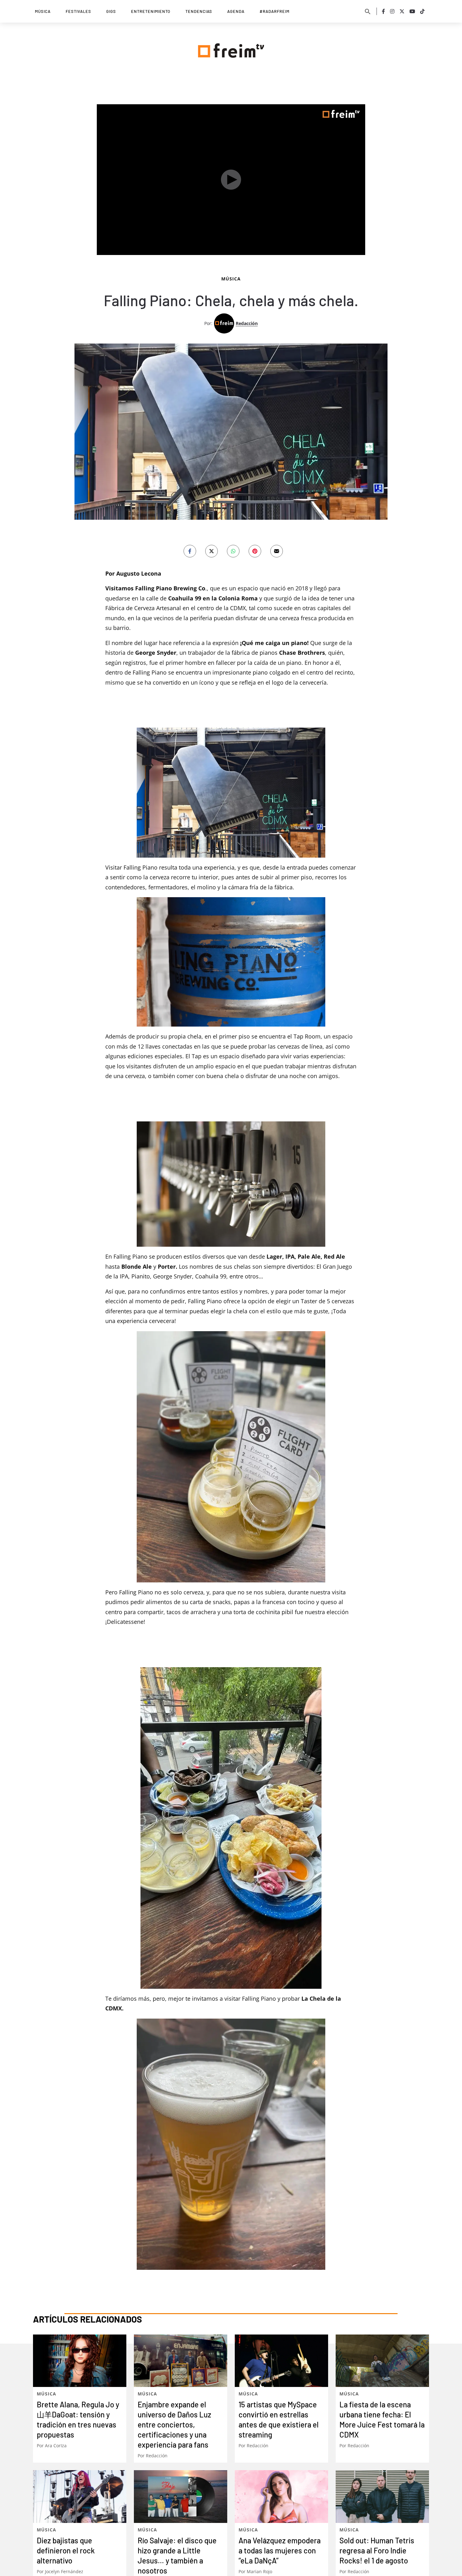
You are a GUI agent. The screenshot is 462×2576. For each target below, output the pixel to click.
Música (43, 11)
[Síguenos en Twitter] (402, 11)
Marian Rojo (259, 2571)
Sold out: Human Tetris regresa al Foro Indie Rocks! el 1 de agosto (377, 2550)
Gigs (111, 11)
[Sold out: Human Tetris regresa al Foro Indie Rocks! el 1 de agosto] (382, 2496)
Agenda (236, 11)
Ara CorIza (56, 2446)
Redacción (247, 323)
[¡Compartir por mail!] (277, 551)
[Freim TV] (231, 49)
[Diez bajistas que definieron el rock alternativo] (80, 2496)
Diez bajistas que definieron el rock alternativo (66, 2550)
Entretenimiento (151, 11)
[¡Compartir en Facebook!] (190, 551)
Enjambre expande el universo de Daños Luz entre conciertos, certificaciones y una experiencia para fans (174, 2424)
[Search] (368, 11)
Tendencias (199, 11)
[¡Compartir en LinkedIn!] (233, 551)
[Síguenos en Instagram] (392, 11)
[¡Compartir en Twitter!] (212, 551)
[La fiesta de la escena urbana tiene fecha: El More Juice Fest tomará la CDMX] (382, 2361)
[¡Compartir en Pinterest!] (255, 551)
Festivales (78, 11)
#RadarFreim (275, 11)
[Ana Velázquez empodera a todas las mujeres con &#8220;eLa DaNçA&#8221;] (281, 2496)
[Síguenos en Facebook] (383, 11)
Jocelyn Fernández (64, 2571)
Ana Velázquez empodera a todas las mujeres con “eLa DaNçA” (280, 2550)
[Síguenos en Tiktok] (422, 11)
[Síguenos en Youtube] (412, 11)
